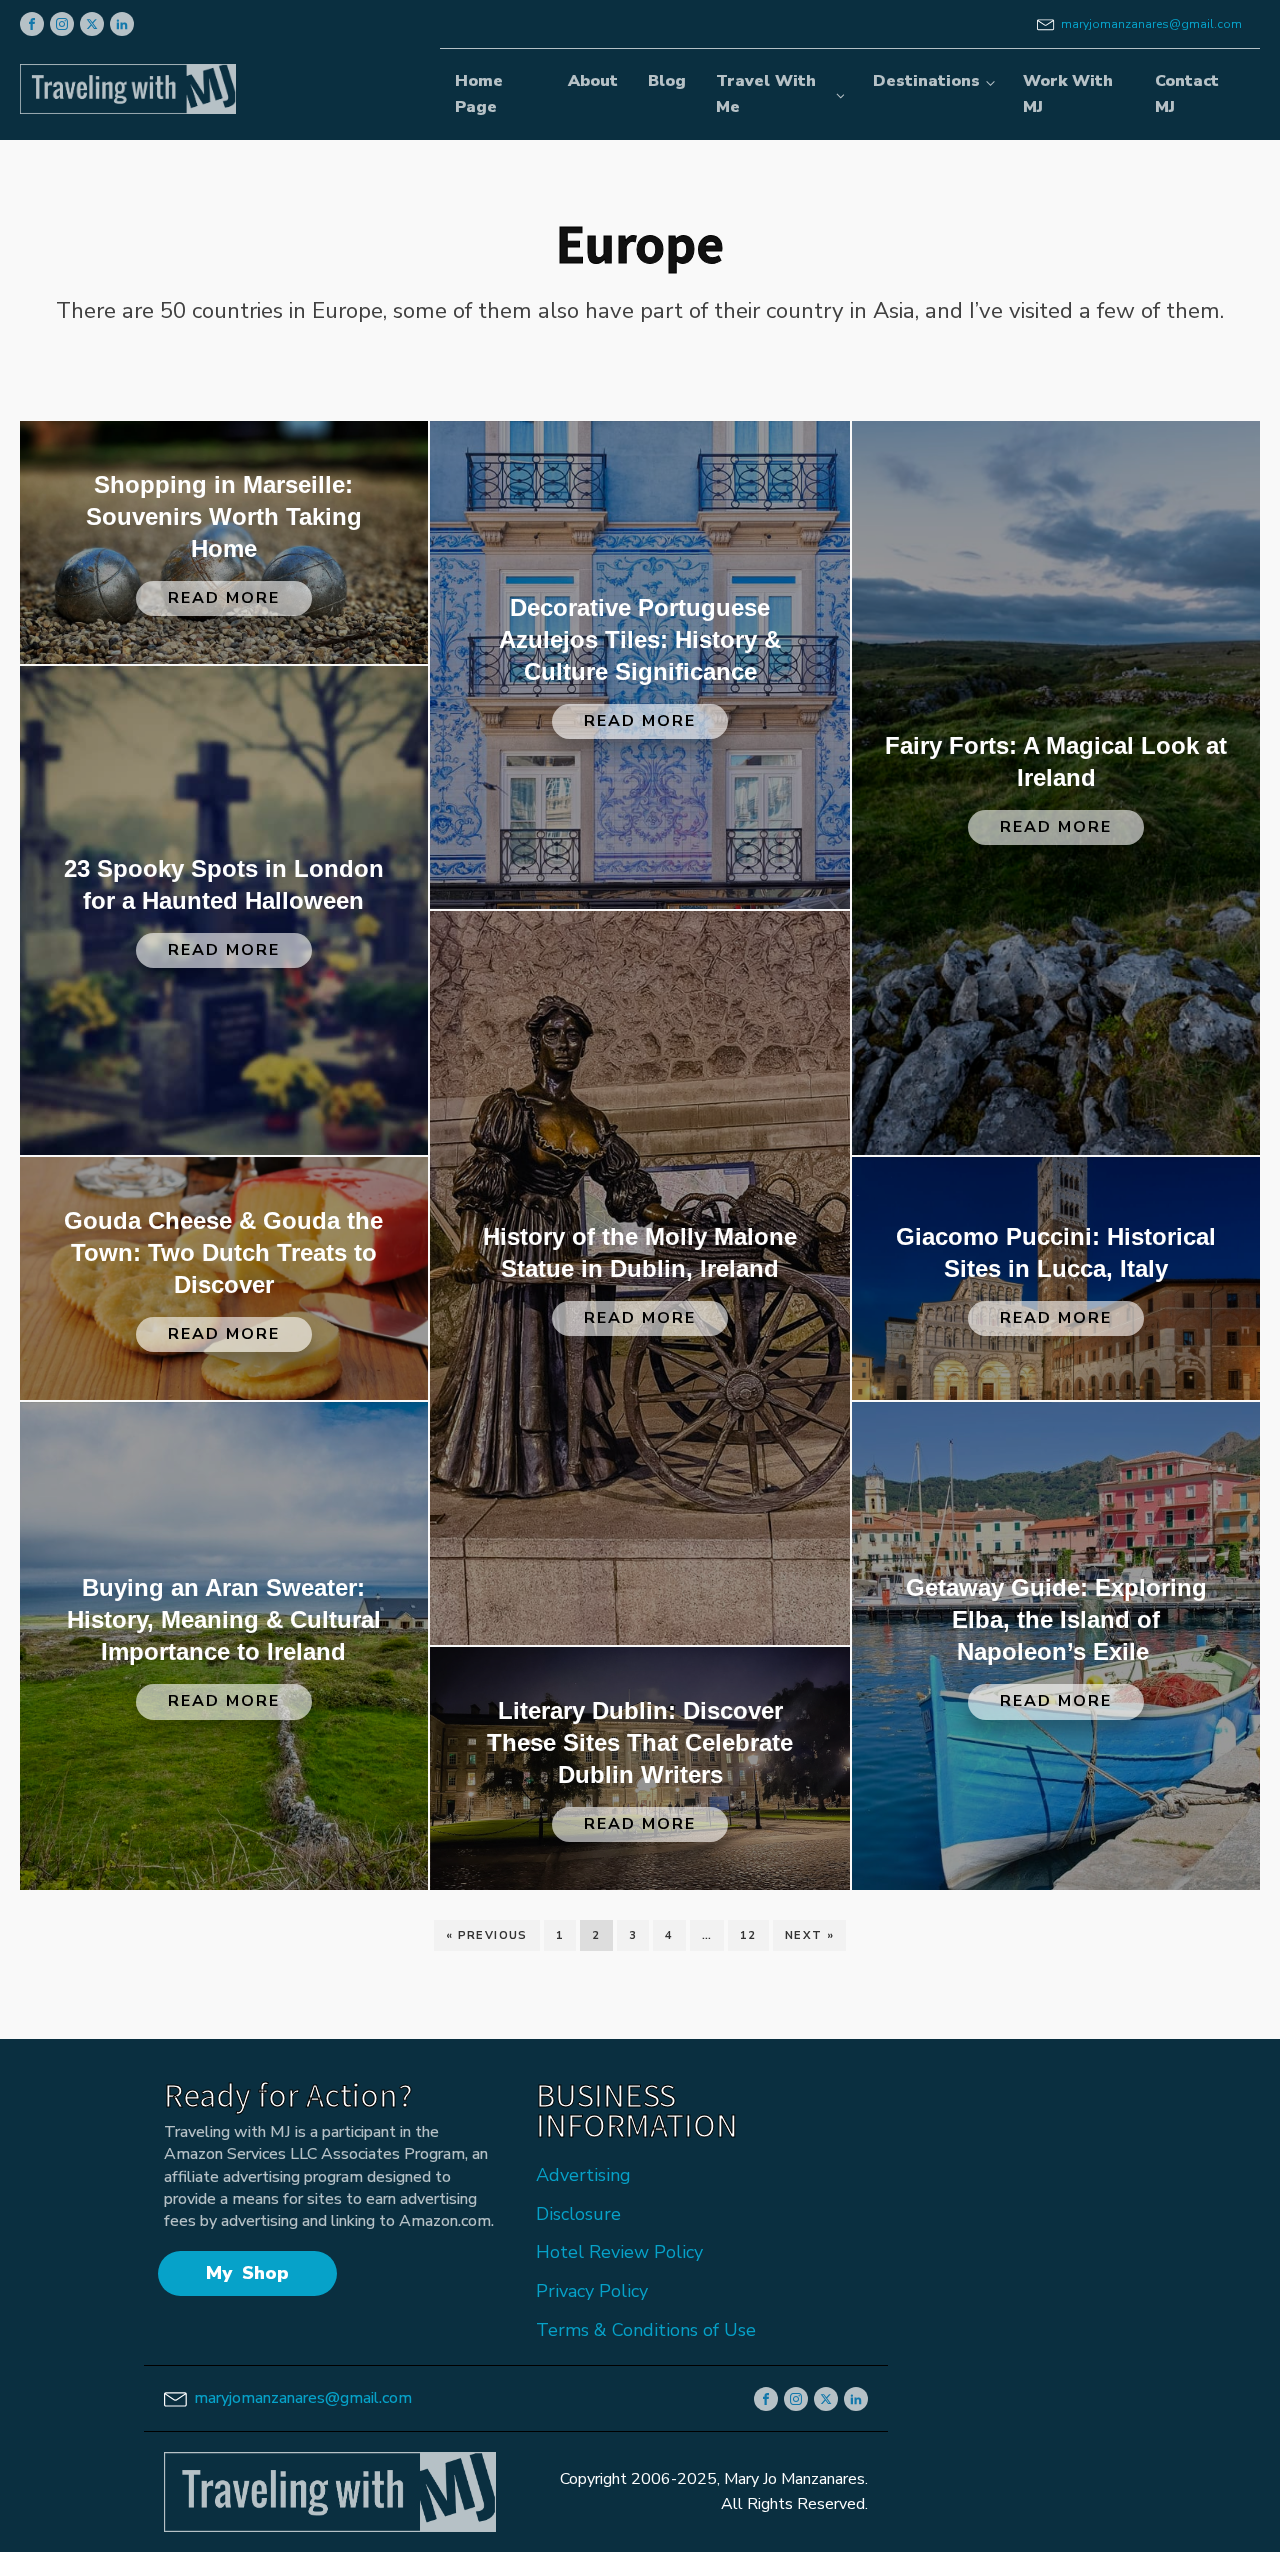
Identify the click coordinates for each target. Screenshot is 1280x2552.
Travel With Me (766, 94)
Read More (224, 598)
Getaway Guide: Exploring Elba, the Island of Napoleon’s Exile (1056, 1619)
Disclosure (578, 2214)
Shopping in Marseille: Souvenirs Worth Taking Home (224, 516)
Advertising (583, 2175)
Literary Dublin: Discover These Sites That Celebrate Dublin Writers (640, 1742)
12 (748, 1935)
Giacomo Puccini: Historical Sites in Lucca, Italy (1056, 1252)
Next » (809, 1935)
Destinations (926, 81)
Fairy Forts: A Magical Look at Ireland (1056, 761)
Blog (667, 81)
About (593, 81)
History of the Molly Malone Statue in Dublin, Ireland (640, 1252)
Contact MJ (1187, 94)
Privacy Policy (592, 2291)
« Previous (487, 1935)
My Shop (247, 2273)
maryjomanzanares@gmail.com (1151, 24)
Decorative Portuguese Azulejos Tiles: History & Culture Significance (640, 639)
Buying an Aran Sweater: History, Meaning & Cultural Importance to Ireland (224, 1619)
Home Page (479, 94)
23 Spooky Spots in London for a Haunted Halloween (224, 884)
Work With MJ (1068, 94)
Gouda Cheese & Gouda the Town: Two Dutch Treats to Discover (223, 1252)
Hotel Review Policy (619, 2252)
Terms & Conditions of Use (646, 2330)
